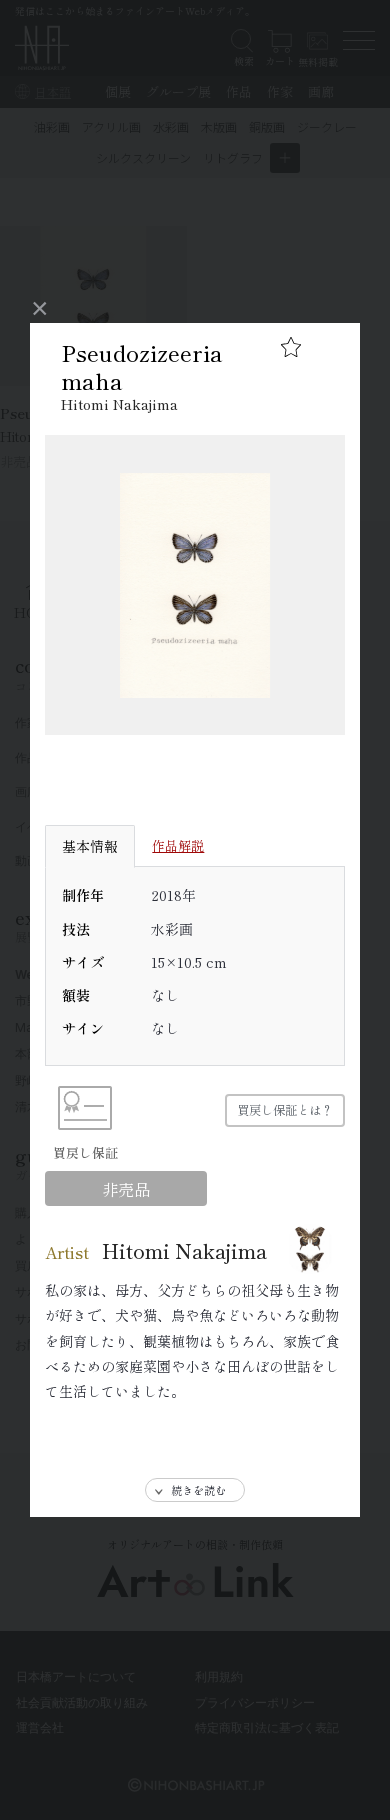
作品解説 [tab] (178, 845)
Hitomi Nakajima (119, 404)
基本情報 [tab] (90, 846)
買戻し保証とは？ (285, 1110)
